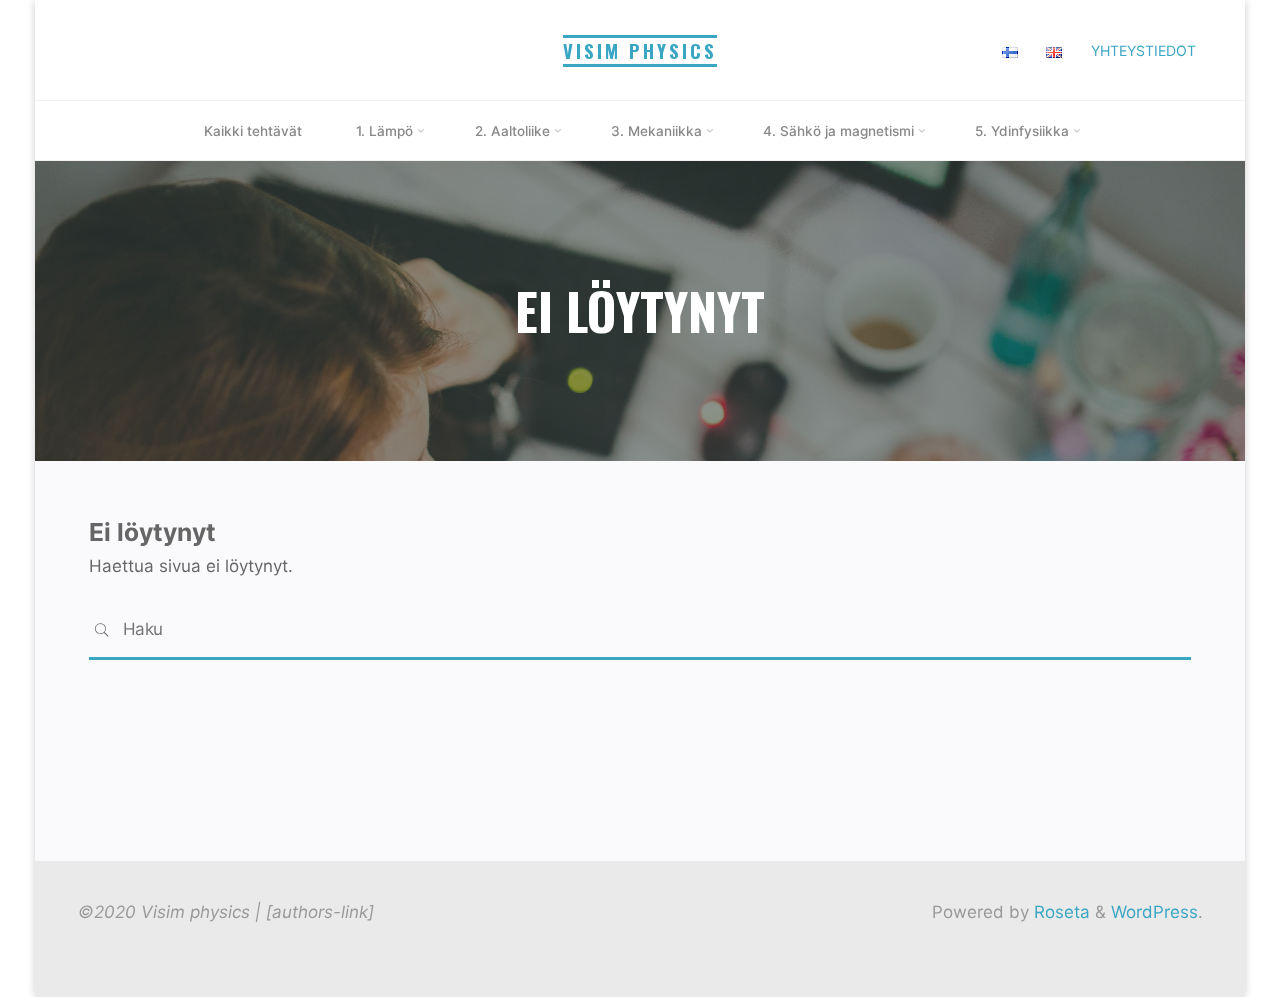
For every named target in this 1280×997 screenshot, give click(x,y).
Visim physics (640, 50)
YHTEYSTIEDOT (1143, 50)
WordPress (1154, 912)
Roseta (1059, 912)
